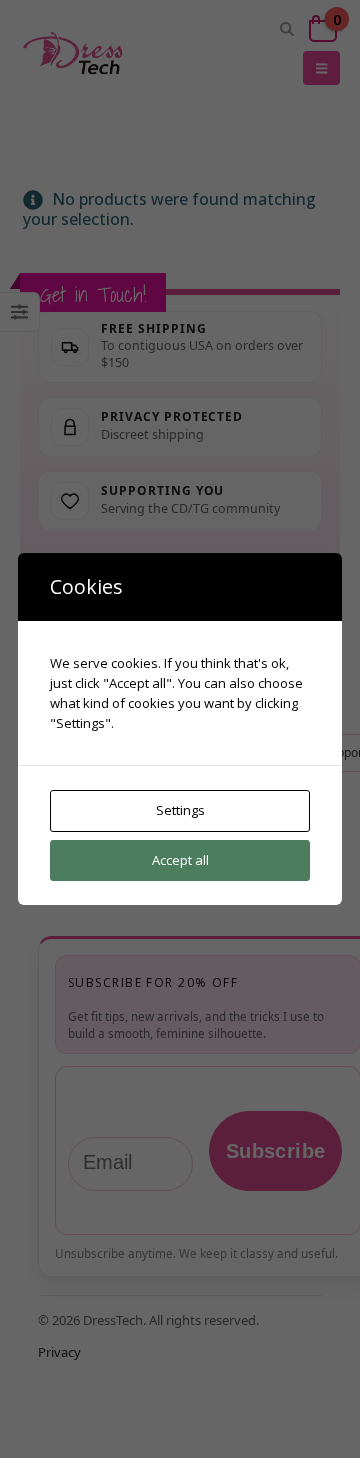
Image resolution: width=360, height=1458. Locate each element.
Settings (180, 810)
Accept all (180, 860)
